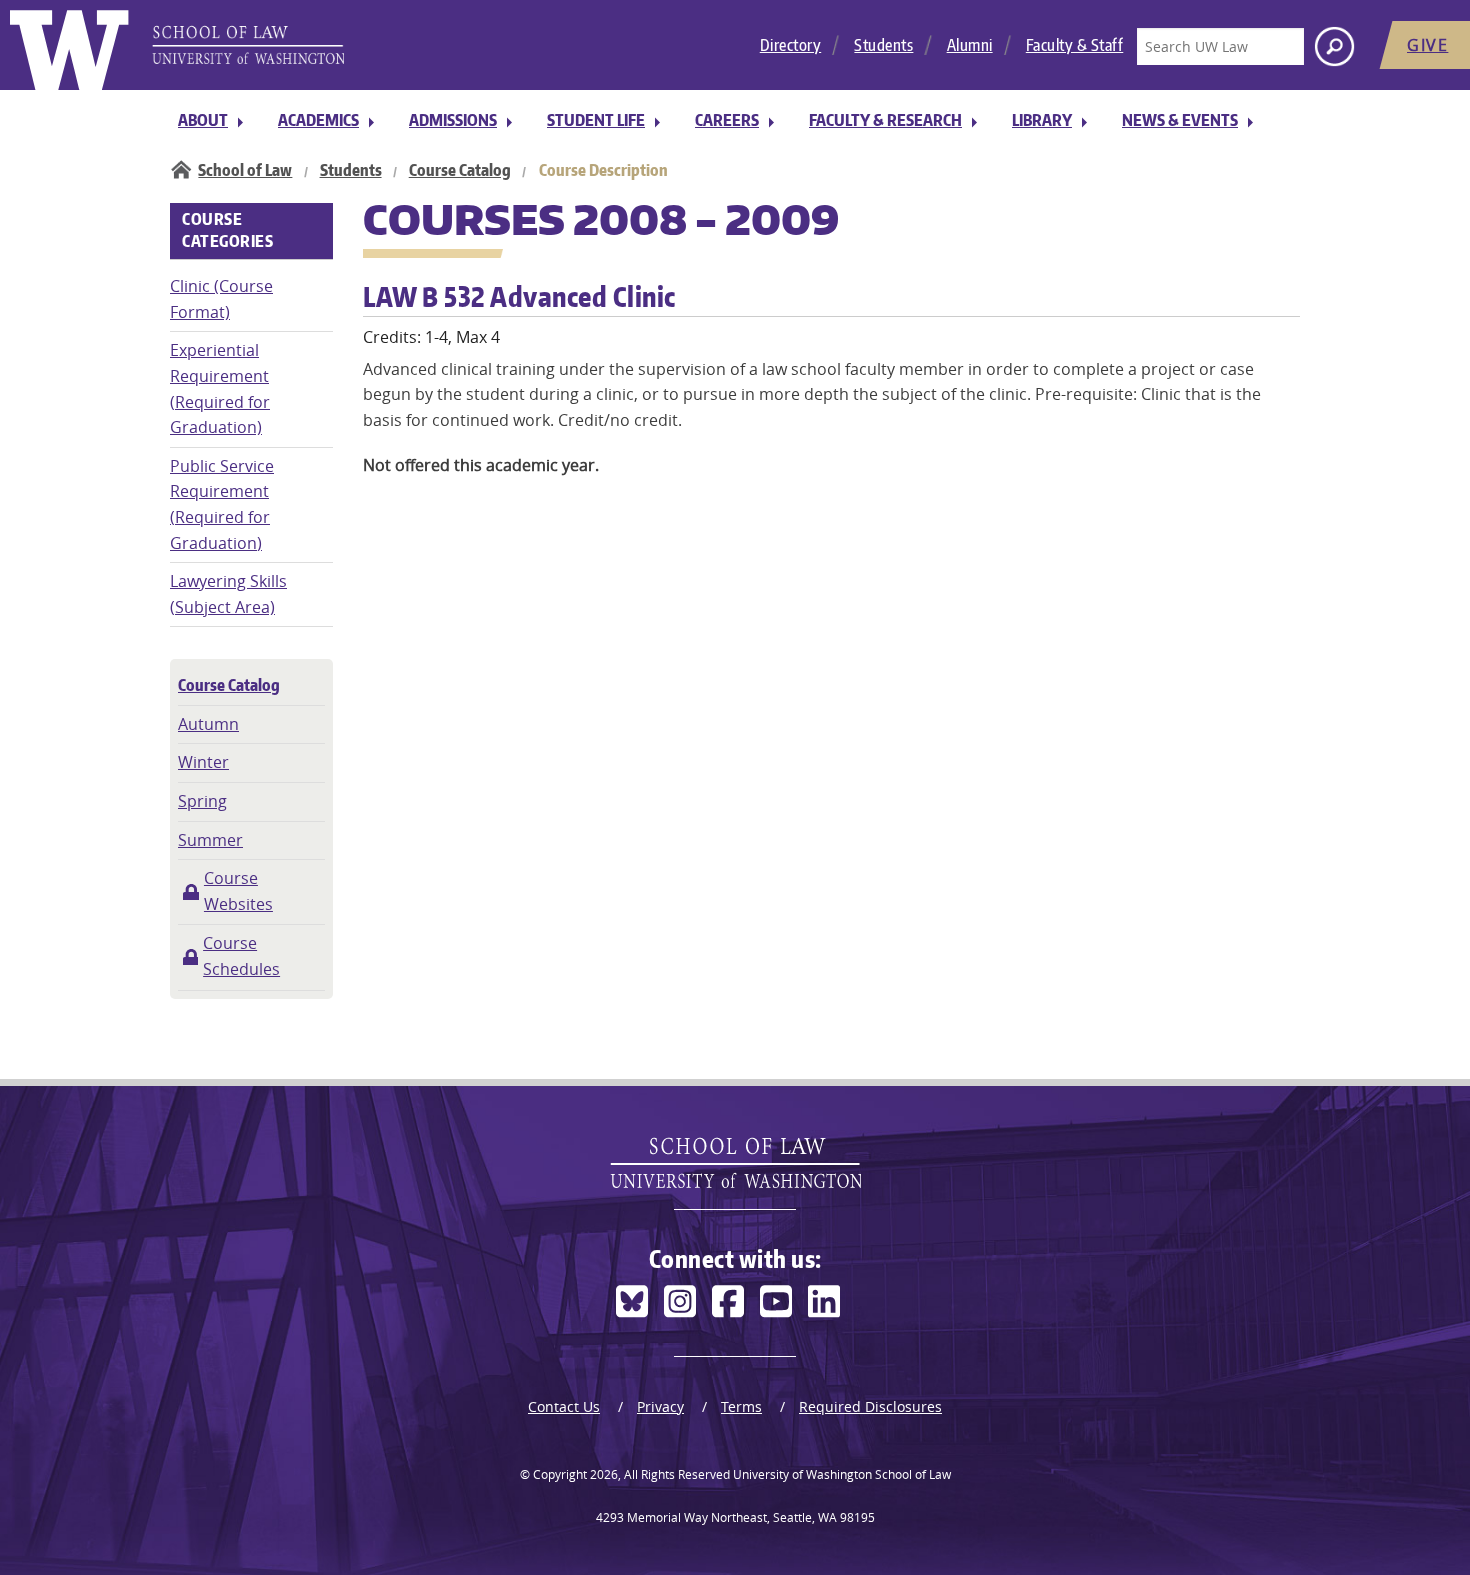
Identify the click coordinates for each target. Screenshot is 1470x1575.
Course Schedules (241, 956)
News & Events (1180, 120)
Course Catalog (460, 170)
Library (1042, 120)
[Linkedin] (824, 1301)
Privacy (660, 1406)
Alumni (970, 45)
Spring (202, 801)
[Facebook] (728, 1301)
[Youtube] (776, 1301)
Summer (210, 840)
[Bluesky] (632, 1301)
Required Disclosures (870, 1406)
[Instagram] (680, 1301)
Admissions (453, 120)
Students (883, 45)
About (203, 120)
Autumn (208, 724)
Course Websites (238, 891)
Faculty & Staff (1075, 45)
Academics (318, 120)
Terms (741, 1406)
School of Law (245, 170)
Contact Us (564, 1406)
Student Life (596, 120)
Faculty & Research (885, 120)
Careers (727, 120)
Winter (203, 762)
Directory (791, 45)
